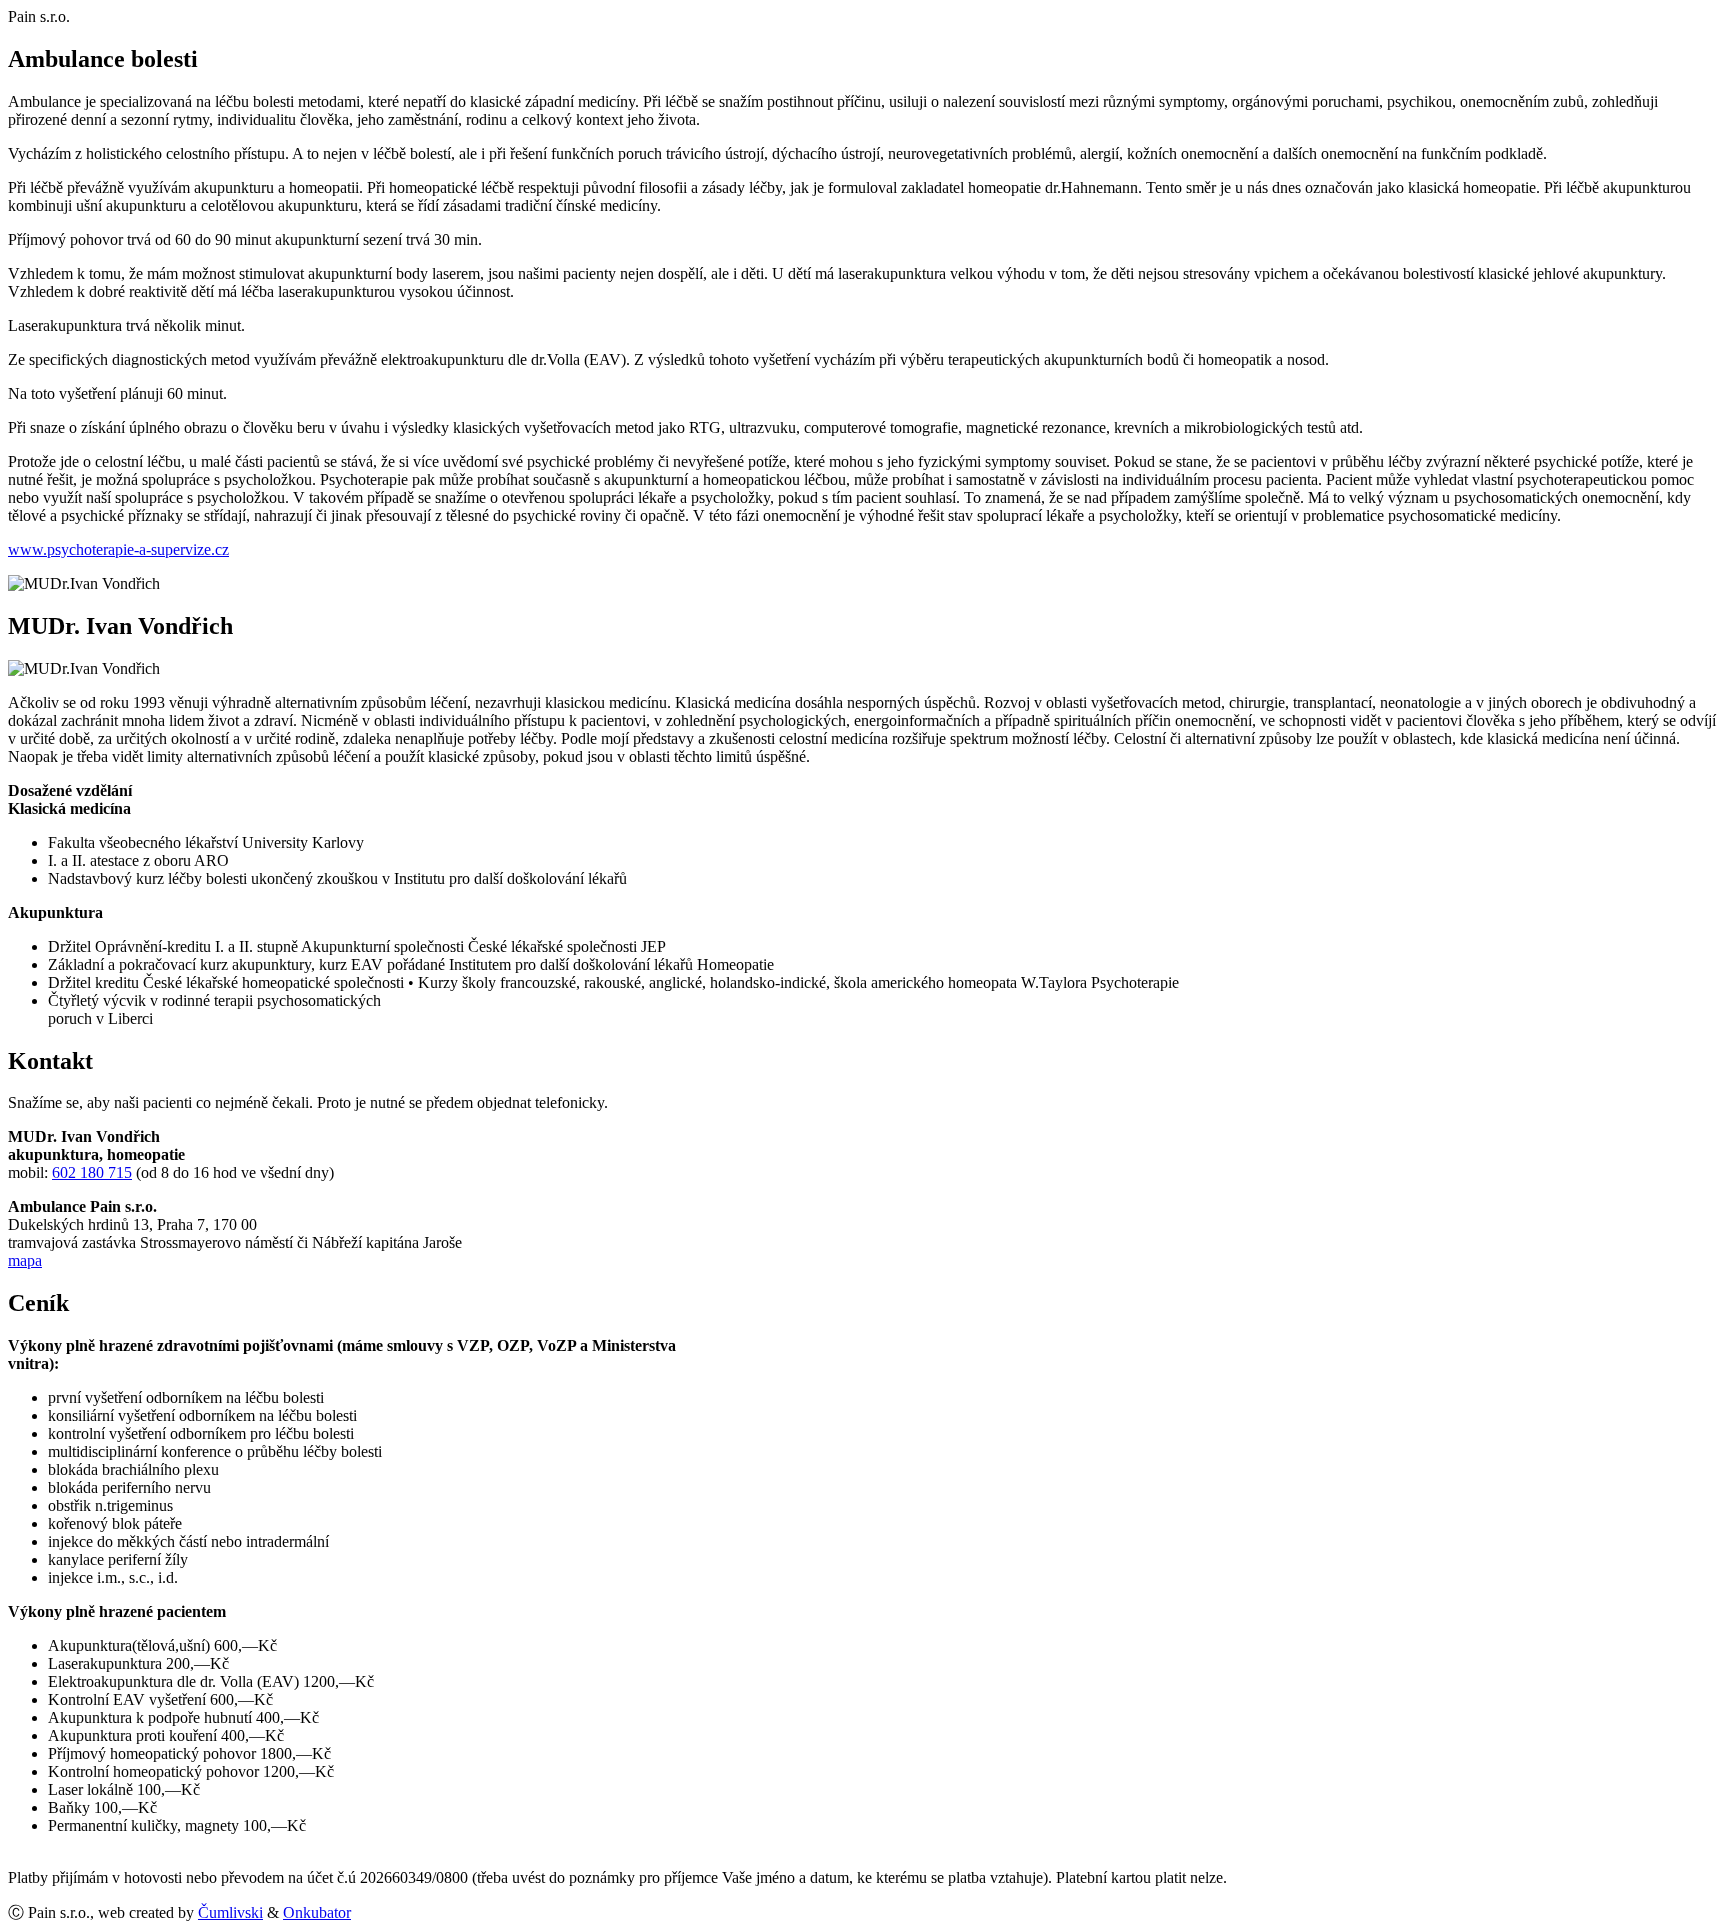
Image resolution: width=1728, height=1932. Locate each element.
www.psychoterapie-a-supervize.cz (118, 549)
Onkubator (317, 1912)
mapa (25, 1260)
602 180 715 (92, 1172)
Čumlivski (230, 1912)
